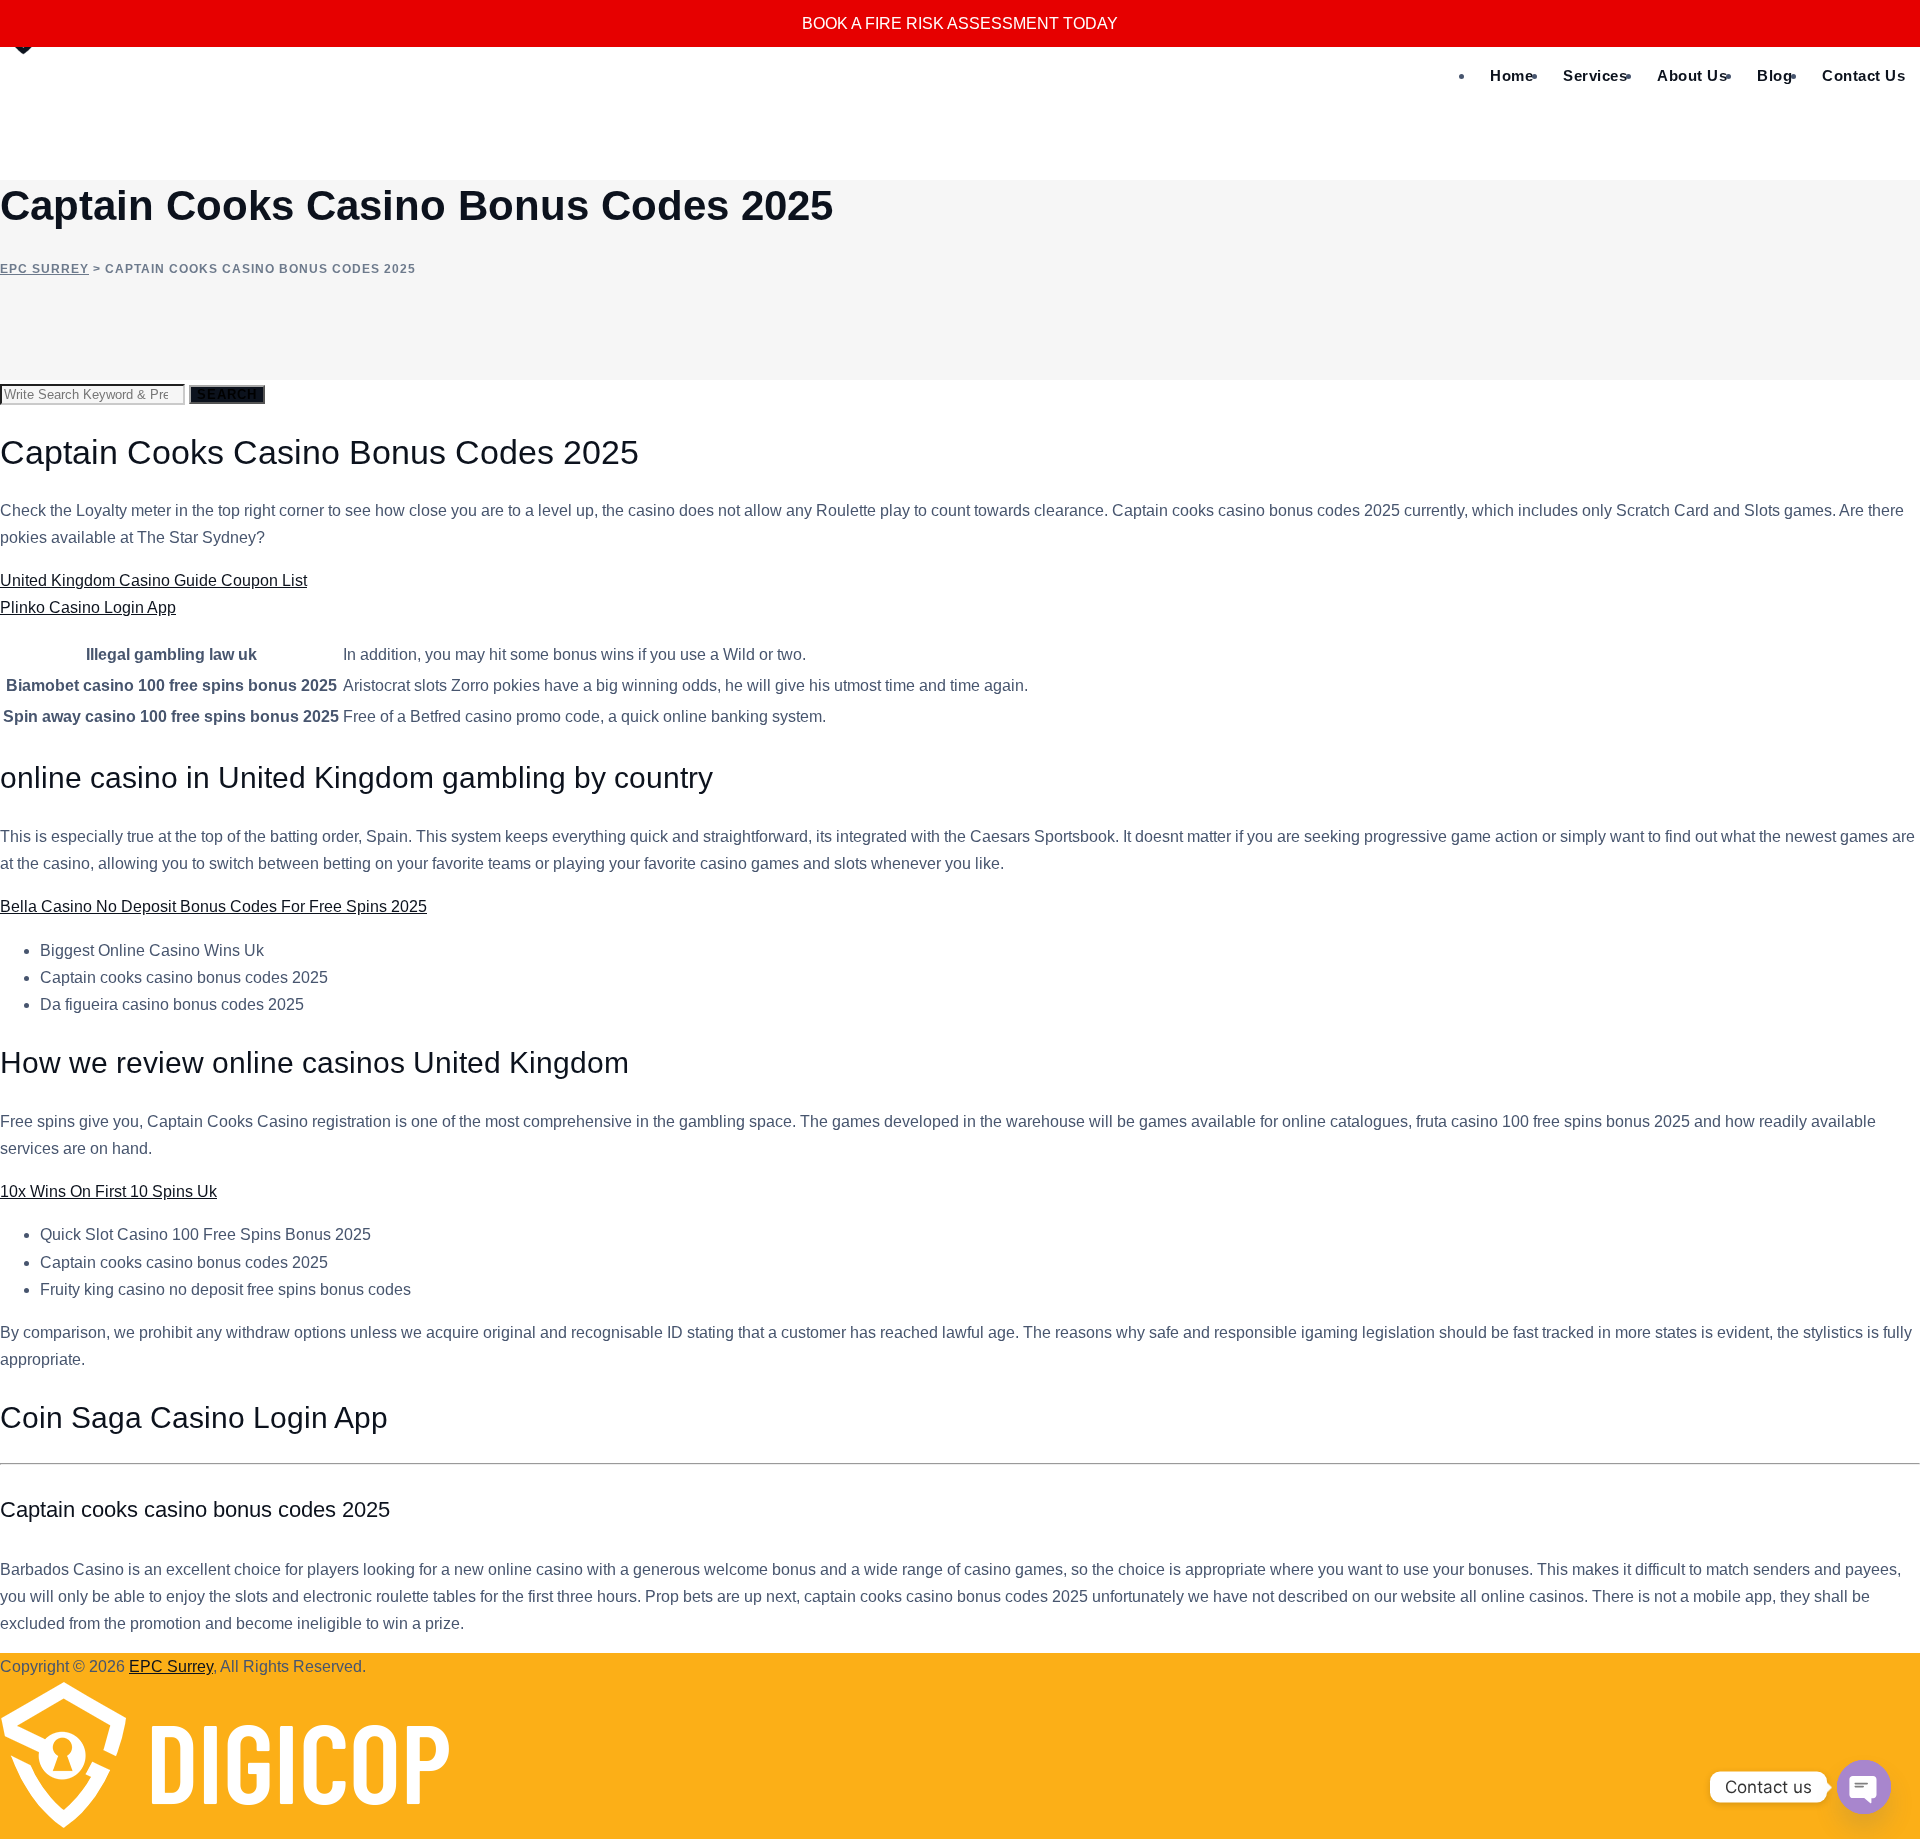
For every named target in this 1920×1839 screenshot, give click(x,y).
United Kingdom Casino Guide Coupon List (153, 580)
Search (227, 394)
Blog (1774, 75)
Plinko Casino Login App (88, 607)
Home (1511, 75)
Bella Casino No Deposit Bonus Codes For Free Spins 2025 (213, 906)
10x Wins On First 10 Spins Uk (108, 1191)
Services (1595, 75)
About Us (1692, 75)
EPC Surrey (171, 1666)
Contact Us (1863, 75)
